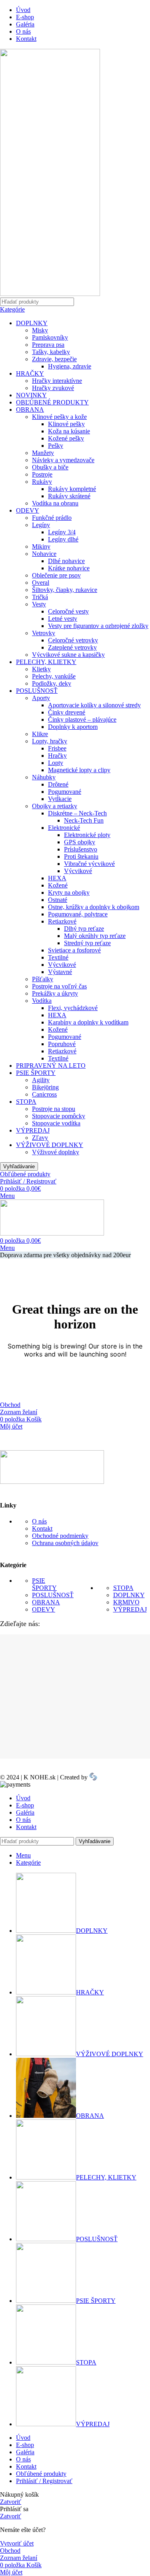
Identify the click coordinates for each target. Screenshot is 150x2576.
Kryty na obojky (69, 893)
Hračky (57, 756)
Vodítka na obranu (55, 503)
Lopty (56, 763)
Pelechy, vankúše (54, 676)
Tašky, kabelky (51, 352)
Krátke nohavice (69, 568)
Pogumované (65, 792)
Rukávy (42, 482)
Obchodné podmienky (60, 1536)
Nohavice (44, 554)
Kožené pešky (66, 438)
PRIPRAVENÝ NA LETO (51, 1066)
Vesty (39, 604)
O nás (39, 1521)
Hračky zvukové (53, 388)
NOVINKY (31, 395)
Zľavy (40, 1138)
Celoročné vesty (68, 611)
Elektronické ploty (87, 835)
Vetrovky (44, 633)
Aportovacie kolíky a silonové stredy (94, 705)
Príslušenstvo (81, 849)
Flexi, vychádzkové (73, 1008)
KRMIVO (126, 1602)
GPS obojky (80, 842)
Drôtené (58, 784)
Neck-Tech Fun (84, 820)
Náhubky (44, 777)
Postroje (42, 474)
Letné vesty (63, 619)
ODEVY (28, 510)
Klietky (41, 669)
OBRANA (30, 410)
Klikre (40, 734)
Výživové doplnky (56, 1152)
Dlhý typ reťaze (84, 929)
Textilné (58, 957)
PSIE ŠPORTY (36, 1073)
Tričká (40, 597)
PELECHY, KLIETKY (46, 662)
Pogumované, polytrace (78, 914)
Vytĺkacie (60, 799)
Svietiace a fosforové (74, 950)
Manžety (43, 453)
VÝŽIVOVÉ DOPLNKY (50, 1145)
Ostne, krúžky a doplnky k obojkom (94, 907)
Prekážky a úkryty (55, 993)
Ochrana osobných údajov (65, 1543)
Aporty (41, 698)
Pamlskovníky (50, 337)
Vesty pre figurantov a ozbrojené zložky (98, 626)
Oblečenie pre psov (56, 575)
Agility (41, 1080)
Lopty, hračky (50, 741)
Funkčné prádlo (52, 518)
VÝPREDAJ (33, 1130)
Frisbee (57, 748)
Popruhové (62, 1044)
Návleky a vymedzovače (63, 460)
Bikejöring (45, 1087)
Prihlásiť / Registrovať (44, 2481)
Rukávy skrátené (69, 496)
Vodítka (42, 1001)
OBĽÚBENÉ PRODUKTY (52, 402)
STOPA (26, 1102)
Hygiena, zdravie (70, 366)
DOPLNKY (32, 323)
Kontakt (42, 1528)
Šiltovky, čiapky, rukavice (65, 590)
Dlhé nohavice (66, 561)
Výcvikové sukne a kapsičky (68, 655)
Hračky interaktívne (57, 381)
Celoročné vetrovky (73, 640)
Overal (41, 583)
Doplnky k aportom (73, 727)
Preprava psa (48, 345)
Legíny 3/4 (62, 532)
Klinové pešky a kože (59, 417)
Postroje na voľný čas (59, 986)
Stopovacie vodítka (56, 1123)
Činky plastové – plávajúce (82, 719)
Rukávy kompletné (72, 489)
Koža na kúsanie (69, 431)
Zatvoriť (11, 2502)
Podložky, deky (52, 683)
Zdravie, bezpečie (54, 359)
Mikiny (41, 546)
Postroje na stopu (54, 1109)
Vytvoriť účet (17, 2543)
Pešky (56, 446)
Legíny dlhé (63, 539)
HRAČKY (30, 373)
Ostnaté (58, 900)
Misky (40, 330)
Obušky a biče (50, 467)
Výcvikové (78, 871)
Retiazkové (62, 921)
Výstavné (60, 972)
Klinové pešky (66, 424)
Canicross (44, 1094)
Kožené (58, 885)
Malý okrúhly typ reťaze (95, 936)
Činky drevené (67, 712)
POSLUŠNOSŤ (37, 691)
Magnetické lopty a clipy (79, 770)
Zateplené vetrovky (72, 647)
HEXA (57, 878)
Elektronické (64, 828)
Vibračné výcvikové (89, 864)
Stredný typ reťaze (87, 943)
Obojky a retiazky (55, 806)
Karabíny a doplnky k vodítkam (88, 1022)
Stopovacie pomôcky (59, 1116)
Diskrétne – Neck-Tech (77, 813)
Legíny (41, 525)
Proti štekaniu (81, 856)
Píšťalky (43, 979)
